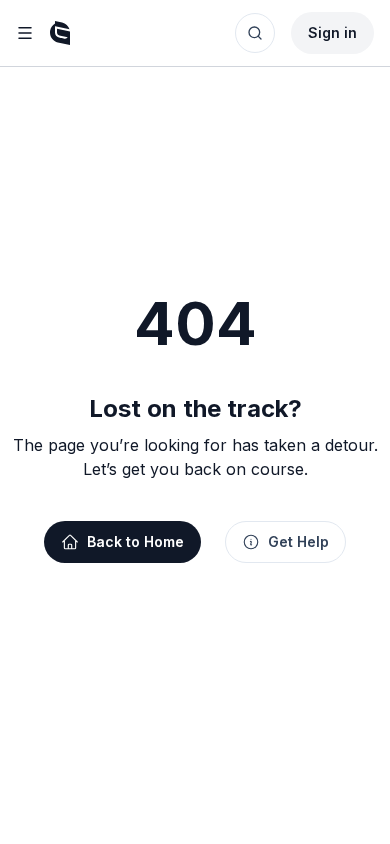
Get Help (298, 541)
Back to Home (135, 541)
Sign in (332, 32)
